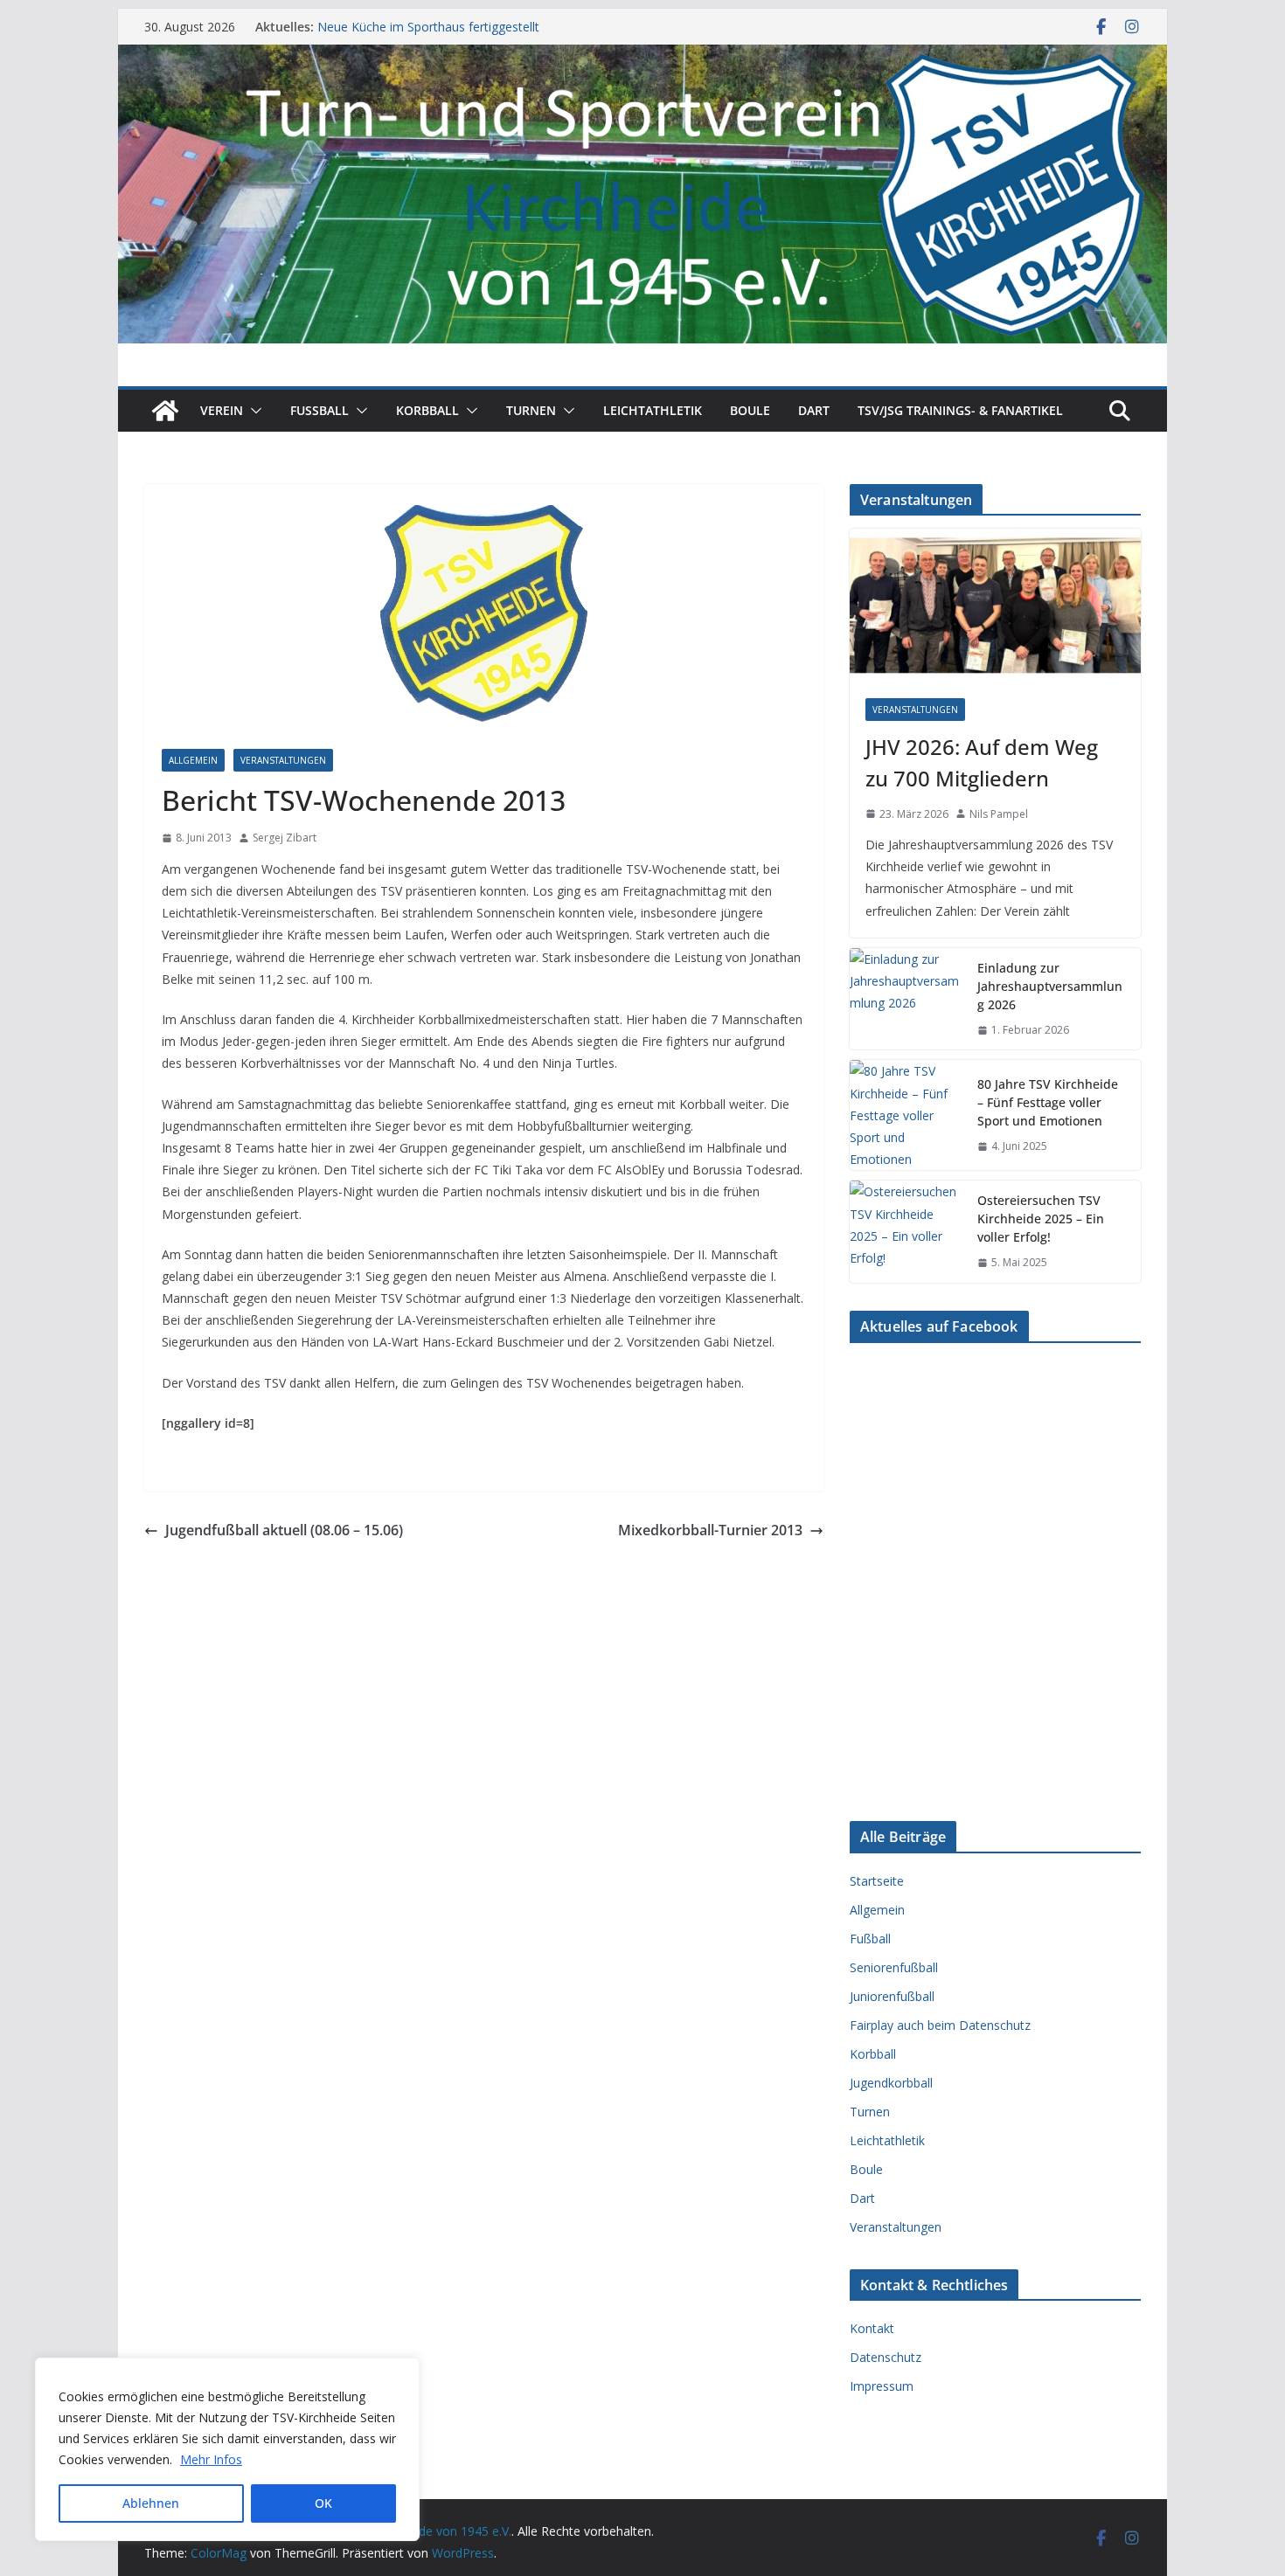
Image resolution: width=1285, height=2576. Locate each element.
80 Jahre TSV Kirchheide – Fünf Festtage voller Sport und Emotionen (1048, 1102)
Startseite (877, 1881)
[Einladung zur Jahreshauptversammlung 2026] (906, 999)
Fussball (320, 410)
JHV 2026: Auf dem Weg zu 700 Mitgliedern (982, 762)
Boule (750, 410)
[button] (253, 411)
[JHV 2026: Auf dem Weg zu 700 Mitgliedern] (995, 605)
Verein (222, 410)
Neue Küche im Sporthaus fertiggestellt (428, 27)
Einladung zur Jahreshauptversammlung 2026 (1050, 986)
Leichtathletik (653, 410)
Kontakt (872, 2328)
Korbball (427, 410)
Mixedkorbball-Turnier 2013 (710, 1530)
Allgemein (193, 760)
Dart (814, 410)
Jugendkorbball (891, 2083)
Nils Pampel (999, 814)
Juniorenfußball (892, 1996)
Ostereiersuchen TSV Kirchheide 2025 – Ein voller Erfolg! (1041, 1219)
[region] (227, 2449)
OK (323, 2503)
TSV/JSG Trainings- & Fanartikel (960, 410)
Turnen (531, 410)
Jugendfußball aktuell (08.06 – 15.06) (284, 1530)
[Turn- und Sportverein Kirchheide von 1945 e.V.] (642, 57)
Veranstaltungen (283, 760)
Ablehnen (151, 2503)
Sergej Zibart (285, 838)
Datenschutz (886, 2357)
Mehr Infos (211, 2459)
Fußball (870, 1939)
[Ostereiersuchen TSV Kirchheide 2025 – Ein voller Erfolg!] (906, 1232)
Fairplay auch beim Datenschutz (940, 2025)
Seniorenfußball (894, 1967)
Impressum (882, 2386)
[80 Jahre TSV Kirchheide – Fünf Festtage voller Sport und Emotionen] (906, 1115)
